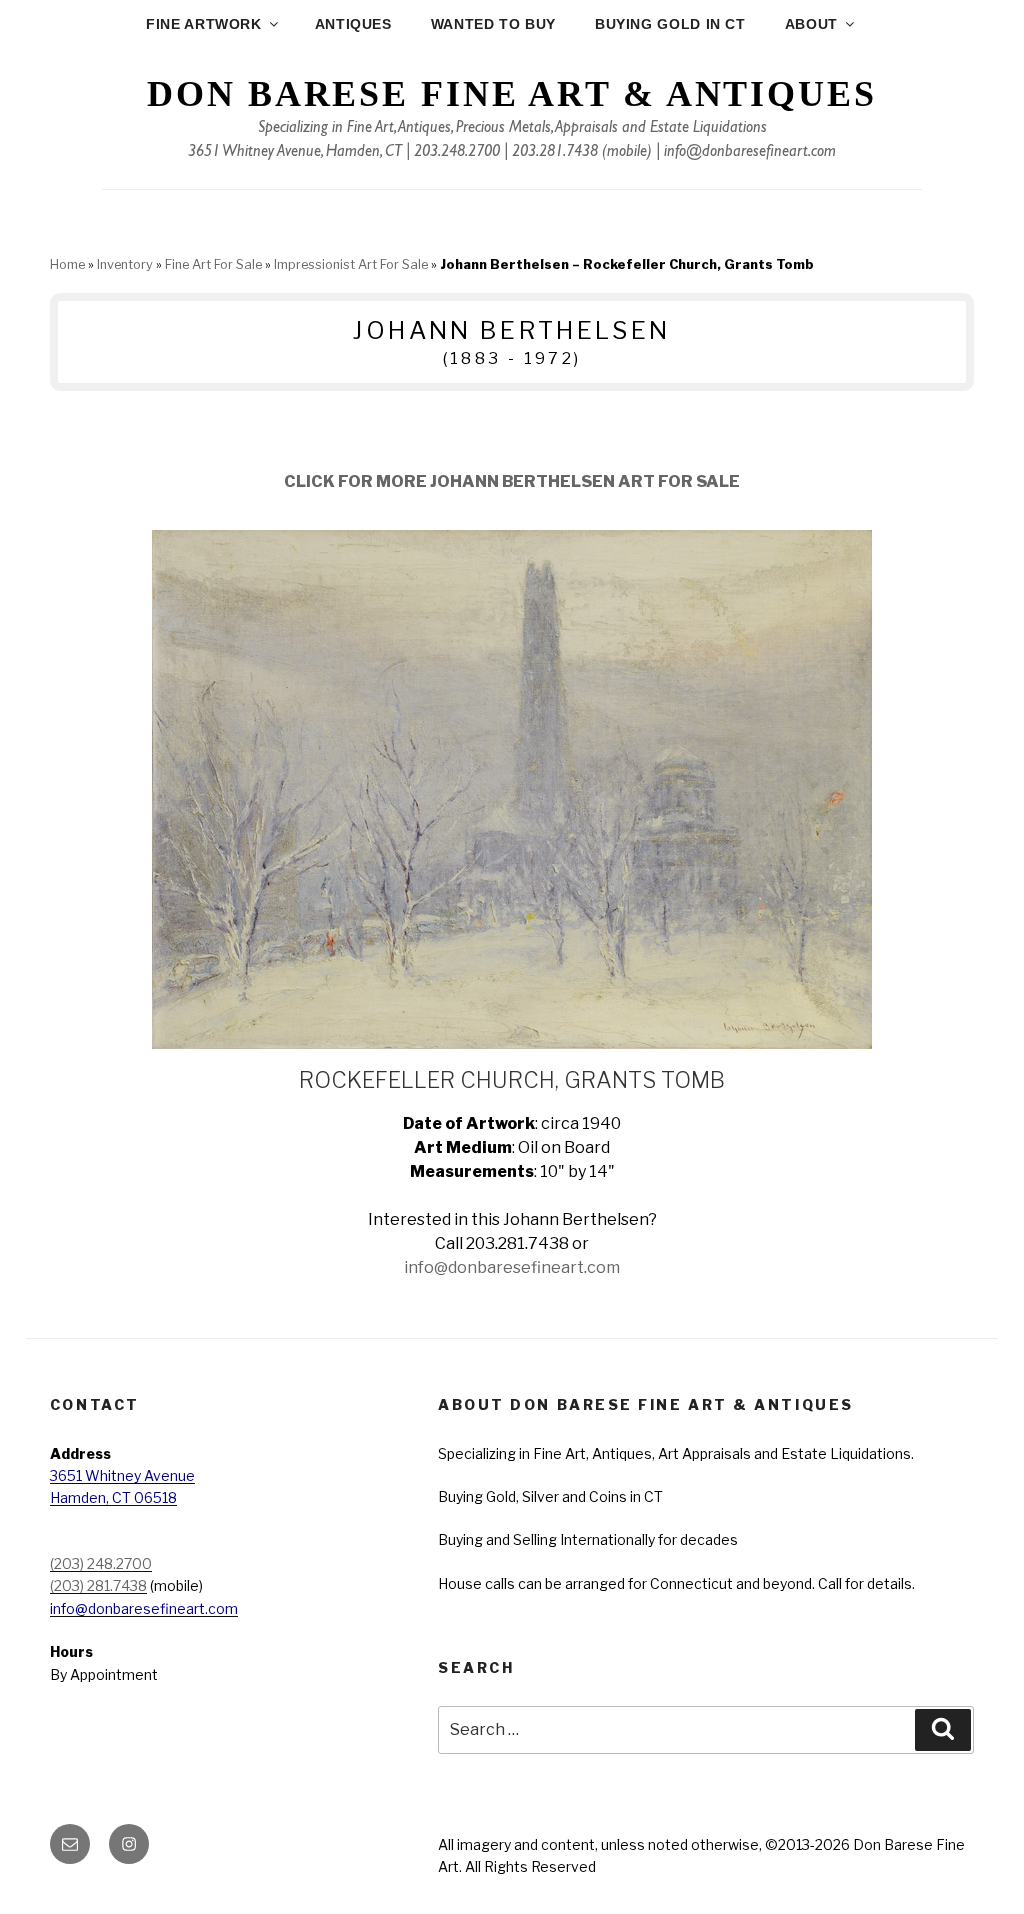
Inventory (125, 264)
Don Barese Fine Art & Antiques (511, 94)
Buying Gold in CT (670, 24)
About (811, 24)
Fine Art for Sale (213, 264)
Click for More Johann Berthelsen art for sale (512, 481)
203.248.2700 (457, 153)
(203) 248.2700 (101, 1563)
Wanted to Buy (493, 24)
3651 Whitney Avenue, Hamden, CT (295, 153)
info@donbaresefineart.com (750, 153)
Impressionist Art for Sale (351, 264)
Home (67, 264)
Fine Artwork (204, 24)
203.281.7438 (555, 153)
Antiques (353, 24)
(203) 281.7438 (98, 1585)
